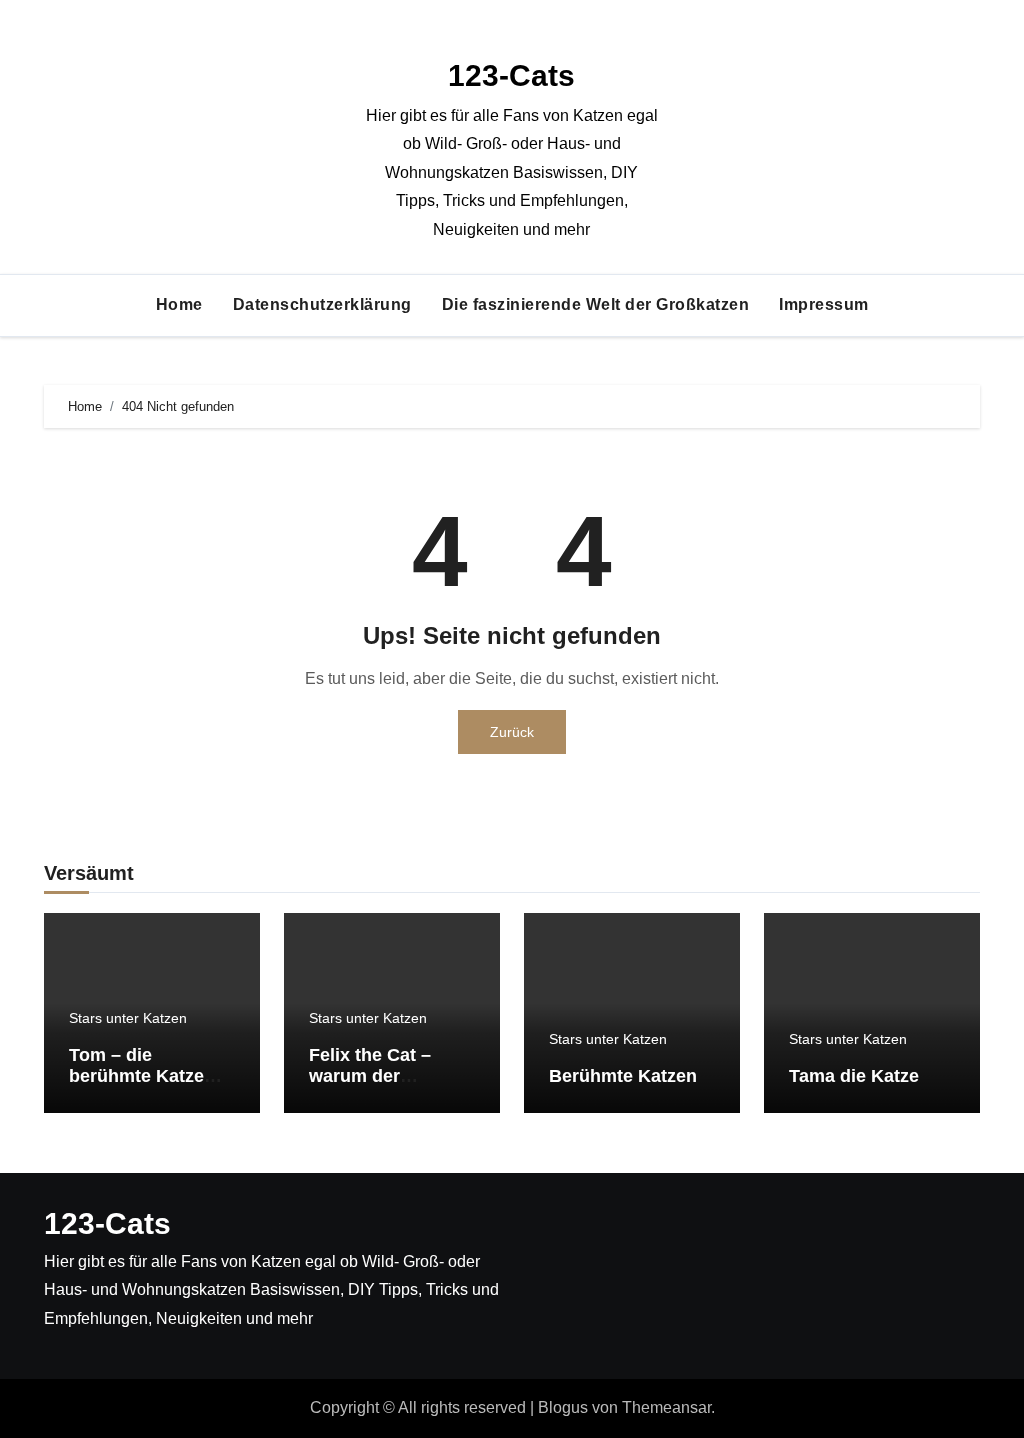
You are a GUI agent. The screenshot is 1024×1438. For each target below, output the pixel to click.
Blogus (563, 1407)
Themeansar (666, 1407)
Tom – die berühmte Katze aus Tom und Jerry (149, 1076)
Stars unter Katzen (128, 1018)
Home (179, 304)
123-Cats (511, 75)
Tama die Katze (854, 1076)
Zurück (512, 732)
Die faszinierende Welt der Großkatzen (596, 304)
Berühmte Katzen (623, 1076)
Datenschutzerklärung (322, 304)
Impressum (824, 304)
